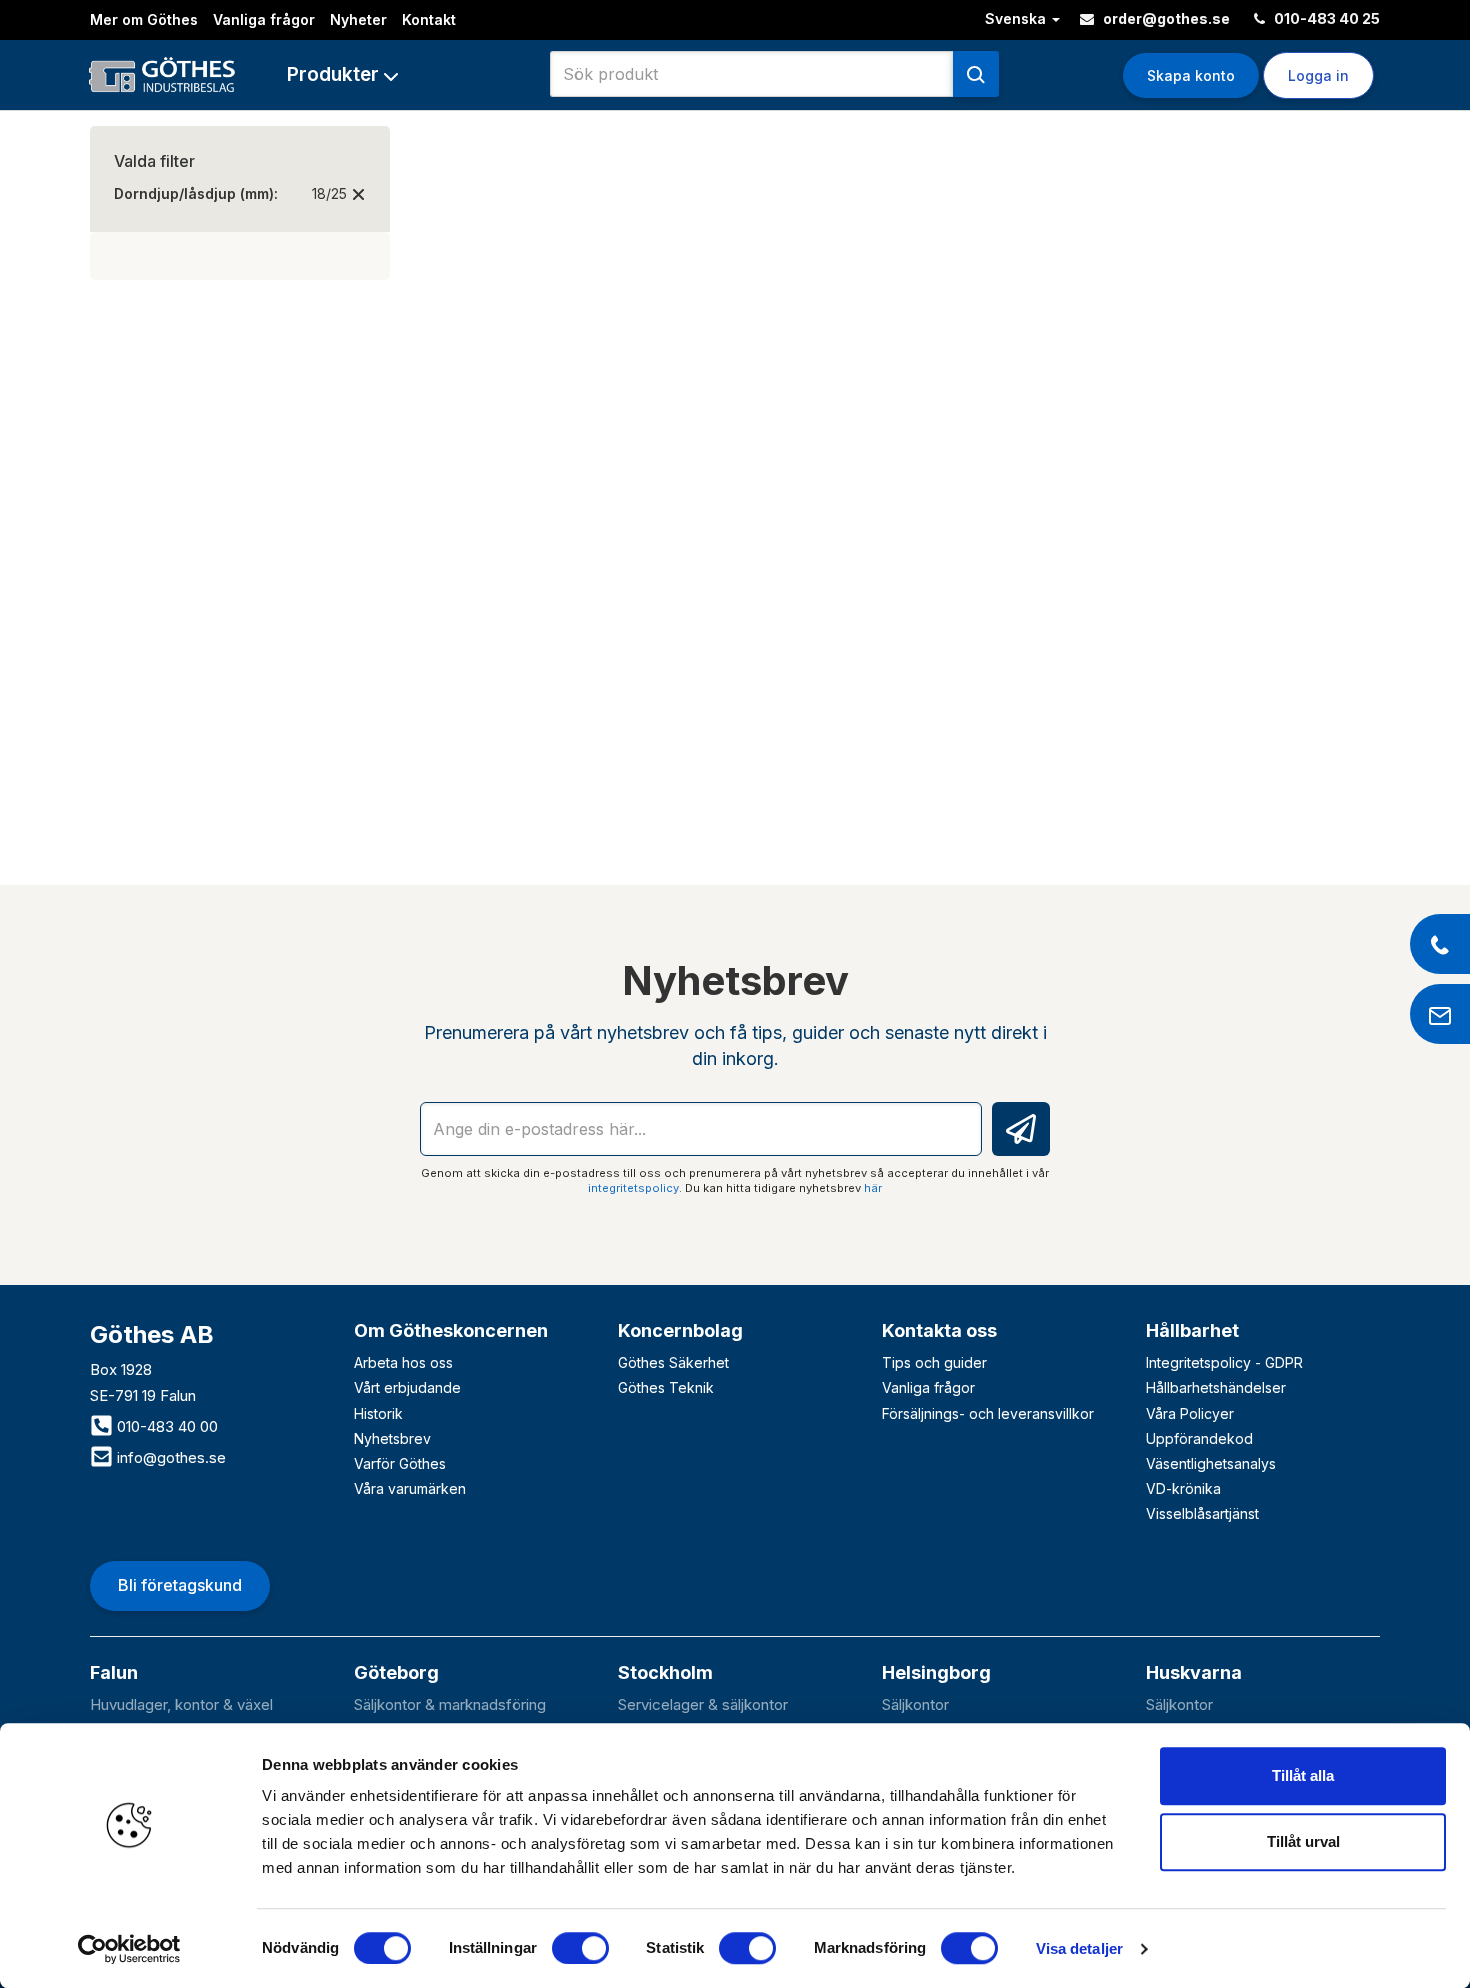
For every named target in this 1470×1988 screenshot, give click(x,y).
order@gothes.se (1165, 18)
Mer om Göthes (144, 19)
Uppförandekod (1199, 1438)
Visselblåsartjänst (1202, 1513)
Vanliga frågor (264, 19)
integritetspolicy (633, 1188)
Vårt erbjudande (407, 1387)
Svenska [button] (1017, 18)
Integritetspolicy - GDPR (1224, 1362)
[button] (342, 74)
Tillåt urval (1303, 1841)
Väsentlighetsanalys (1211, 1463)
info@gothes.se (169, 1457)
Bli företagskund (180, 1585)
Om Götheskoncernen (451, 1330)
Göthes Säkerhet (673, 1362)
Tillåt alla (1303, 1775)
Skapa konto (1191, 75)
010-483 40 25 (1325, 18)
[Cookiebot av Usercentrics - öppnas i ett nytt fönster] (129, 1949)
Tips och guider (934, 1362)
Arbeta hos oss (403, 1362)
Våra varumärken (410, 1488)
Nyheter (358, 19)
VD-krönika (1183, 1488)
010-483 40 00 (165, 1426)
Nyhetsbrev (392, 1438)
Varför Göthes (400, 1463)
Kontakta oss (939, 1330)
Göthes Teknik (666, 1387)
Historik (378, 1413)
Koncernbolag (680, 1330)
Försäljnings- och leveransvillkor (988, 1413)
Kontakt (429, 19)
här (873, 1188)
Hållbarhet (1192, 1330)
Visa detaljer (1079, 1948)
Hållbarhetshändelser (1216, 1387)
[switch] (580, 1948)
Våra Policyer (1190, 1413)
